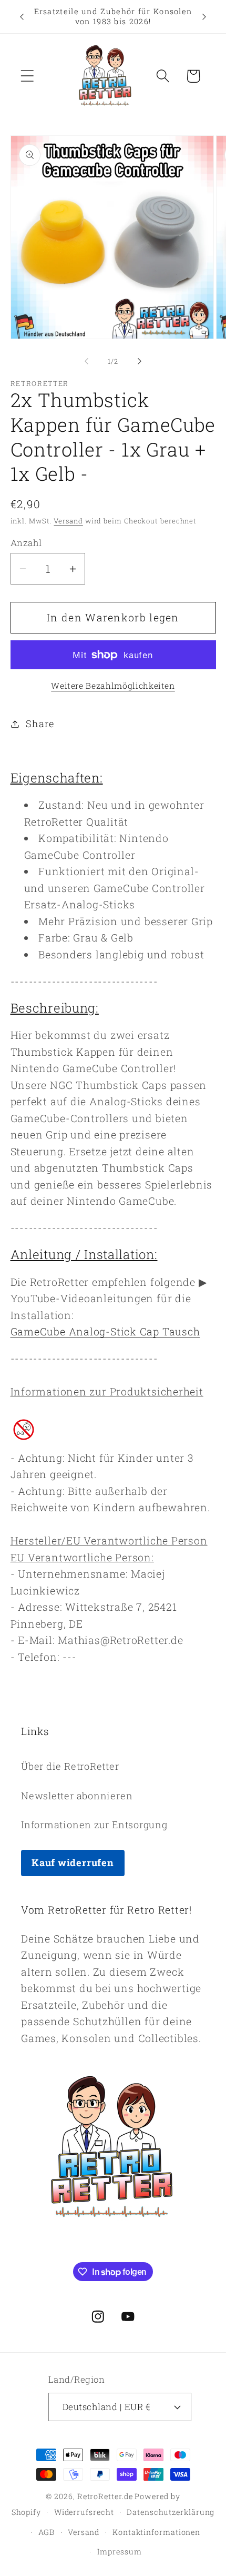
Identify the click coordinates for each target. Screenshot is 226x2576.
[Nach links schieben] (86, 361)
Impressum (119, 2552)
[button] (27, 76)
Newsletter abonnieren (77, 1796)
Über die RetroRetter (70, 1766)
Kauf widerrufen (73, 1862)
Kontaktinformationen (156, 2532)
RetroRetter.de (105, 2496)
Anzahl (26, 543)
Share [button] (40, 724)
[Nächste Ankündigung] (204, 17)
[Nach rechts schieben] (140, 361)
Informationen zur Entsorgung (94, 1825)
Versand (68, 521)
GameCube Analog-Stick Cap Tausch (105, 1331)
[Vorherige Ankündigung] (22, 17)
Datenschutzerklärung (171, 2512)
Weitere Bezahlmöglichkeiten (113, 686)
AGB (47, 2532)
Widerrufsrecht (84, 2512)
